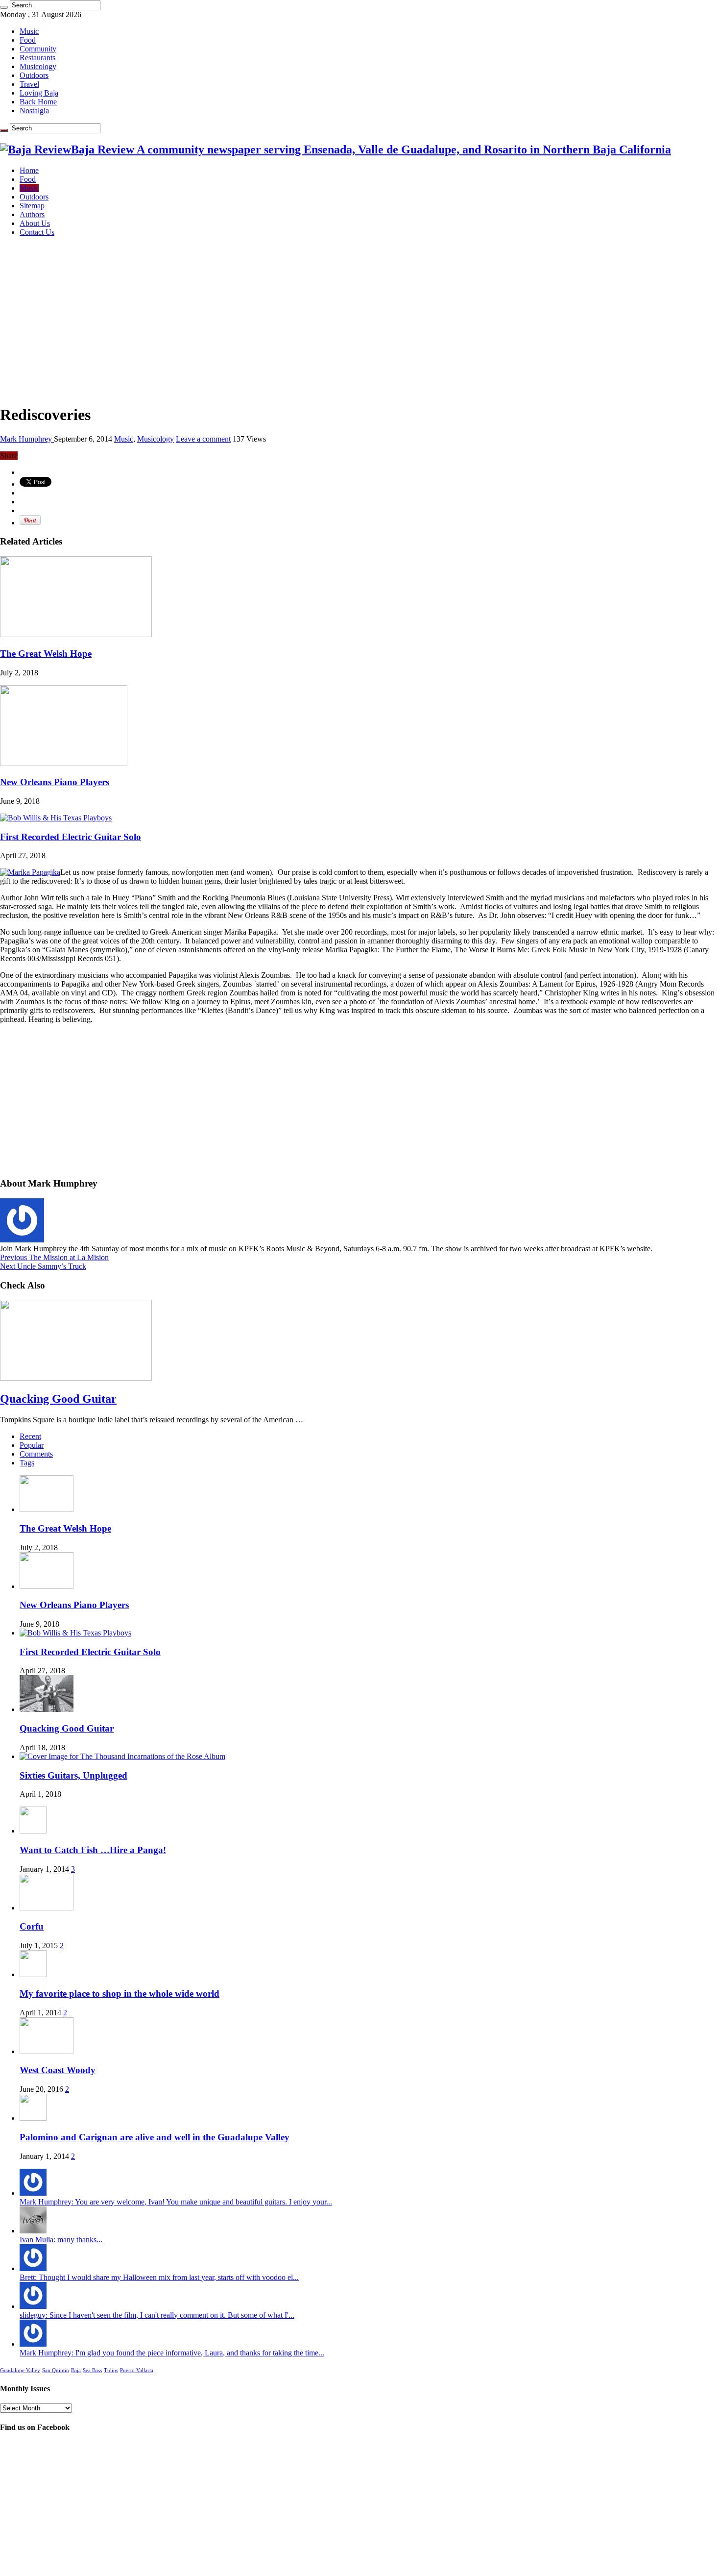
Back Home (38, 102)
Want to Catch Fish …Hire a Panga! (93, 1850)
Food (28, 40)
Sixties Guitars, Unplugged (73, 1775)
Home (29, 170)
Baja (76, 2370)
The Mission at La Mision (54, 1257)
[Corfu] (47, 1908)
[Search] (4, 7)
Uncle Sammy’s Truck (43, 1266)
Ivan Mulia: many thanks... (61, 2240)
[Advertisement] (360, 313)
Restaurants (37, 58)
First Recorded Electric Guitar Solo (71, 837)
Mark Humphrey (27, 439)
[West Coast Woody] (47, 2051)
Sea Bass (92, 2370)
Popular (32, 1445)
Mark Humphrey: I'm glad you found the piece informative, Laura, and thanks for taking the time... (172, 2353)
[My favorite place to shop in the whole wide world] (33, 1974)
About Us (35, 223)
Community (38, 49)
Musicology (38, 66)
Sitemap (32, 206)
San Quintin (56, 2370)
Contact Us (37, 232)
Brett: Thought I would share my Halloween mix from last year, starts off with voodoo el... (159, 2277)
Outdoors (34, 75)
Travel (29, 84)
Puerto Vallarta (137, 2370)
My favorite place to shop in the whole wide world (120, 1994)
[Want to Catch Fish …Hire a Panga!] (33, 1831)
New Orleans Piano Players (55, 782)
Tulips (111, 2370)
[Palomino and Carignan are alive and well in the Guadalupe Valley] (33, 2118)
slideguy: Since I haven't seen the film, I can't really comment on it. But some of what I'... (157, 2315)
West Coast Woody (58, 2070)
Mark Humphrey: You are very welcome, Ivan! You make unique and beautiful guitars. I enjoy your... (176, 2202)
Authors (32, 214)
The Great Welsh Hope (46, 654)
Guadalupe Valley (20, 2370)
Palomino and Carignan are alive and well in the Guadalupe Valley (155, 2137)
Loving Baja (39, 93)
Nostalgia (34, 111)
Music (29, 31)
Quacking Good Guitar (58, 1399)
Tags (27, 1463)
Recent (30, 1436)
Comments (36, 1454)
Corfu (32, 1926)
